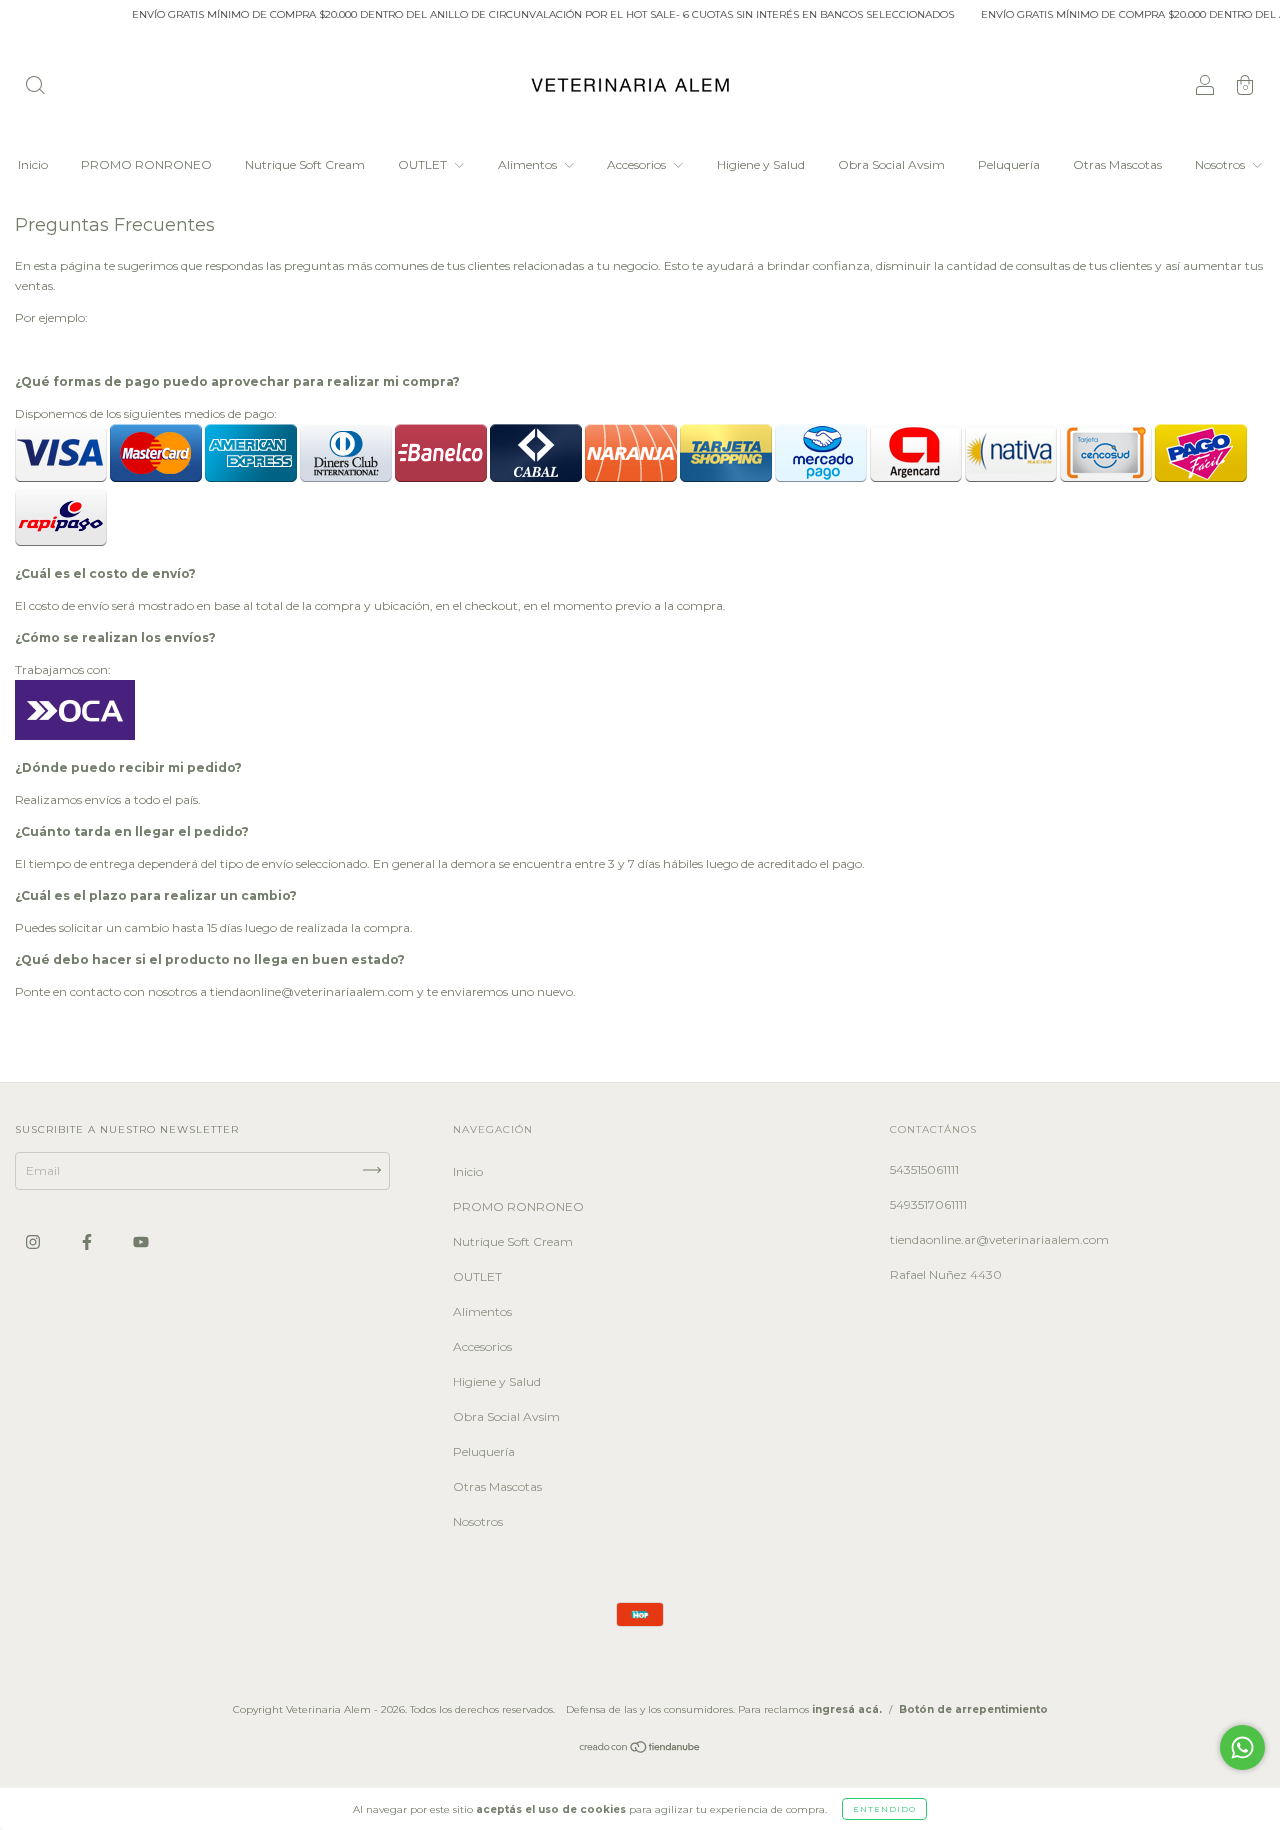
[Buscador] (35, 87)
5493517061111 (928, 1204)
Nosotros (1221, 164)
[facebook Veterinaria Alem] (88, 1241)
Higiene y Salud (761, 164)
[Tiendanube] (640, 1749)
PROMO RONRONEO (146, 164)
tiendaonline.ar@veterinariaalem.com (999, 1239)
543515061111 (924, 1169)
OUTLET (424, 164)
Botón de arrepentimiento (973, 1709)
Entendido (884, 1809)
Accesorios (638, 164)
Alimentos (529, 164)
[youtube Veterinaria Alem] (141, 1241)
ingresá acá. (847, 1709)
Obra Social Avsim (891, 164)
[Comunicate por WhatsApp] (1242, 1747)
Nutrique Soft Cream (305, 164)
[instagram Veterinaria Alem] (34, 1241)
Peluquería (1009, 164)
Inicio (33, 164)
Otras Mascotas (1117, 164)
